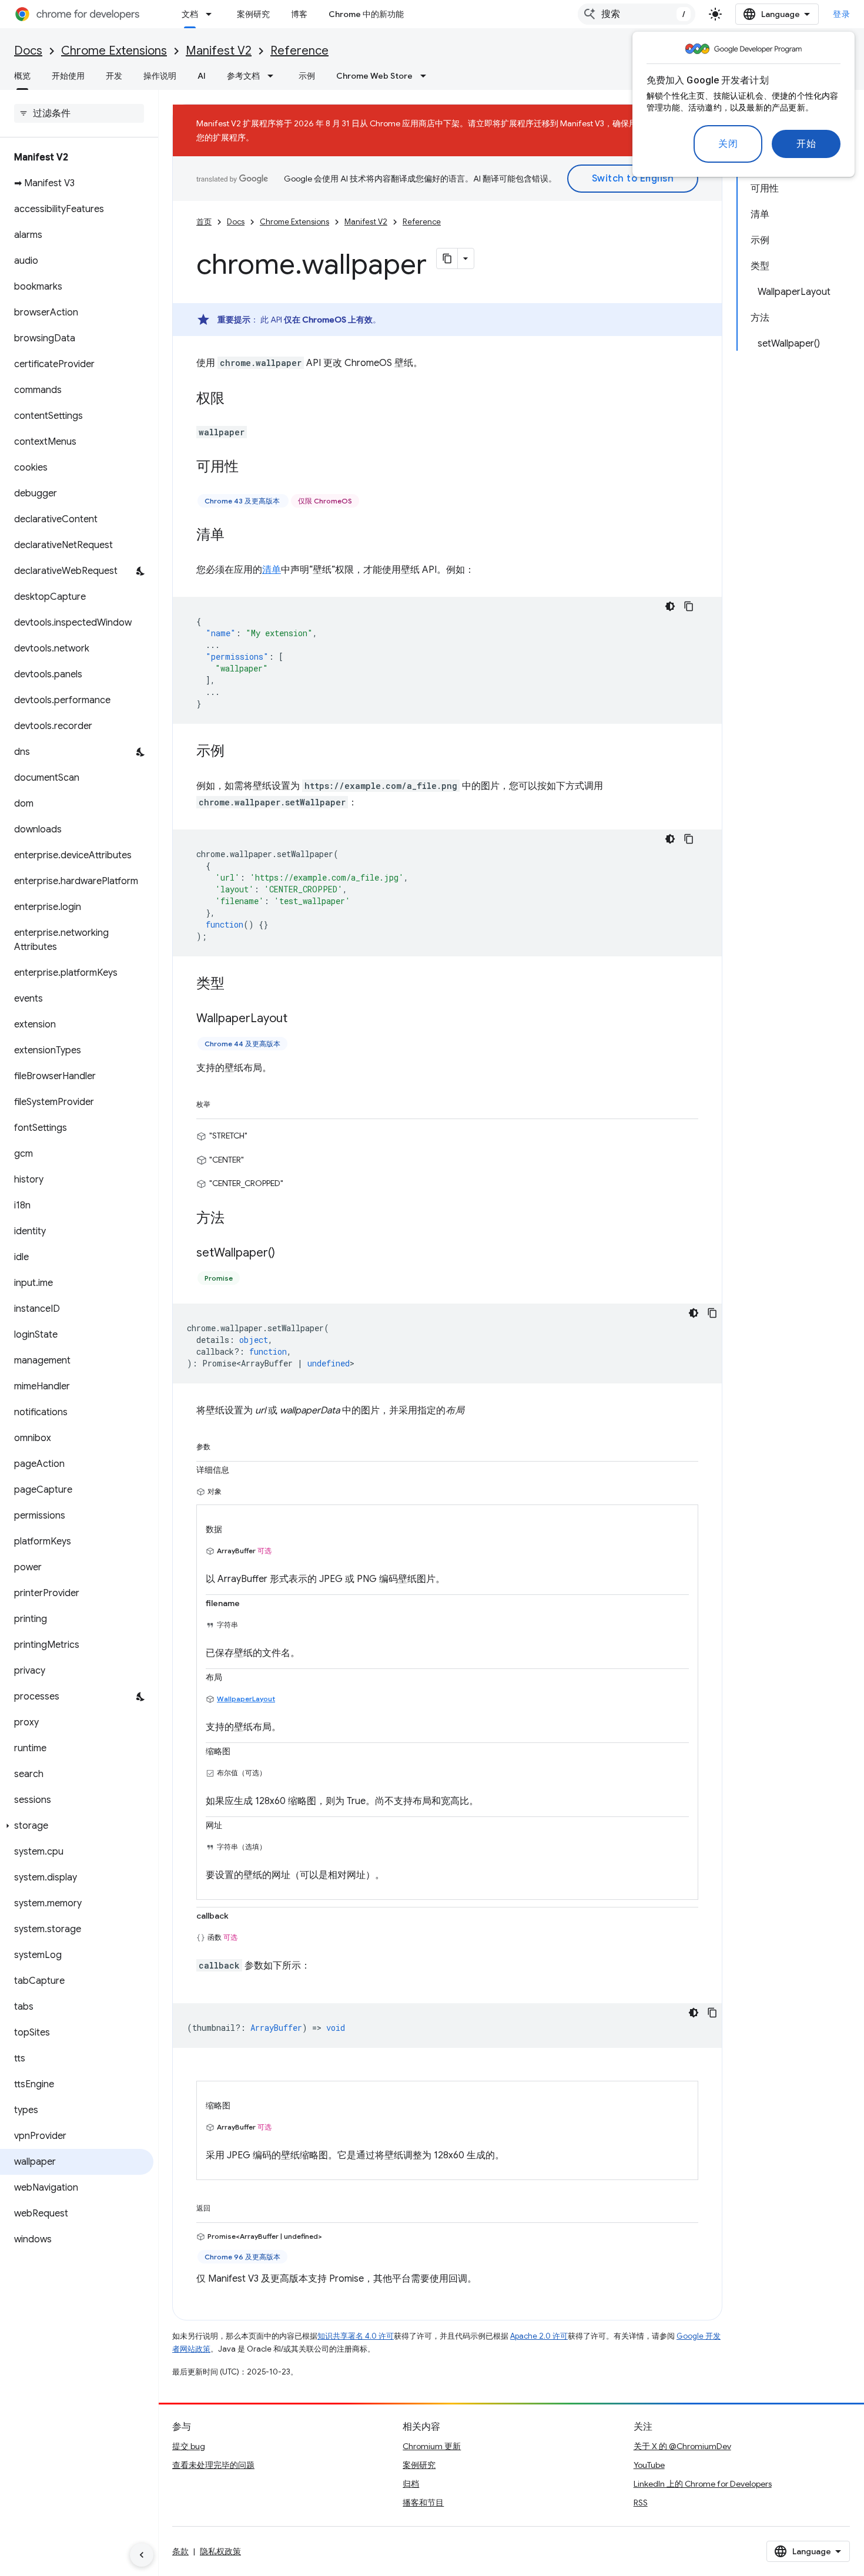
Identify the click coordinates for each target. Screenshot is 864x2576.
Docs (28, 51)
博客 (299, 14)
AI (202, 76)
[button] (77, 1826)
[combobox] (637, 14)
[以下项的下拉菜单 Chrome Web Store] (427, 76)
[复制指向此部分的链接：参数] (222, 1445)
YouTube (649, 2465)
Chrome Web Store (374, 76)
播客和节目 (423, 2503)
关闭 (728, 144)
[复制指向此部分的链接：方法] (236, 1218)
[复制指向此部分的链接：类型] (236, 985)
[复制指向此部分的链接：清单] (236, 536)
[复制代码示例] (689, 606)
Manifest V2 (219, 51)
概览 (22, 76)
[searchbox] (79, 113)
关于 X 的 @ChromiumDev (682, 2446)
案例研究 (253, 14)
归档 (411, 2484)
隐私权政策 (220, 2551)
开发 (114, 76)
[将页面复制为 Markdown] (447, 258)
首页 (204, 222)
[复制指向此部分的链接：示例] (236, 752)
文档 (190, 14)
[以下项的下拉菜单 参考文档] (274, 76)
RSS (641, 2503)
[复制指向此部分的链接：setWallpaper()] (287, 1253)
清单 (272, 570)
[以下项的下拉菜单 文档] (212, 14)
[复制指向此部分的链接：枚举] (222, 1102)
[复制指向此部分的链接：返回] (222, 2206)
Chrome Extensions (114, 51)
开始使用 (68, 76)
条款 (180, 2551)
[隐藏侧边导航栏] (142, 2555)
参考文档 (243, 76)
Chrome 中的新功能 (366, 14)
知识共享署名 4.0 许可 (356, 2336)
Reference (299, 51)
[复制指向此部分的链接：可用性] (250, 468)
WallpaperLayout (246, 1699)
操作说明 (160, 76)
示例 (307, 76)
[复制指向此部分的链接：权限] (236, 399)
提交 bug (189, 2446)
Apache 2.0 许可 (539, 2336)
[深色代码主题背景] (670, 606)
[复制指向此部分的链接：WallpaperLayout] (299, 1019)
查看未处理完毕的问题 (213, 2465)
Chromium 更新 (432, 2446)
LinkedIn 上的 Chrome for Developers (703, 2484)
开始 (806, 144)
